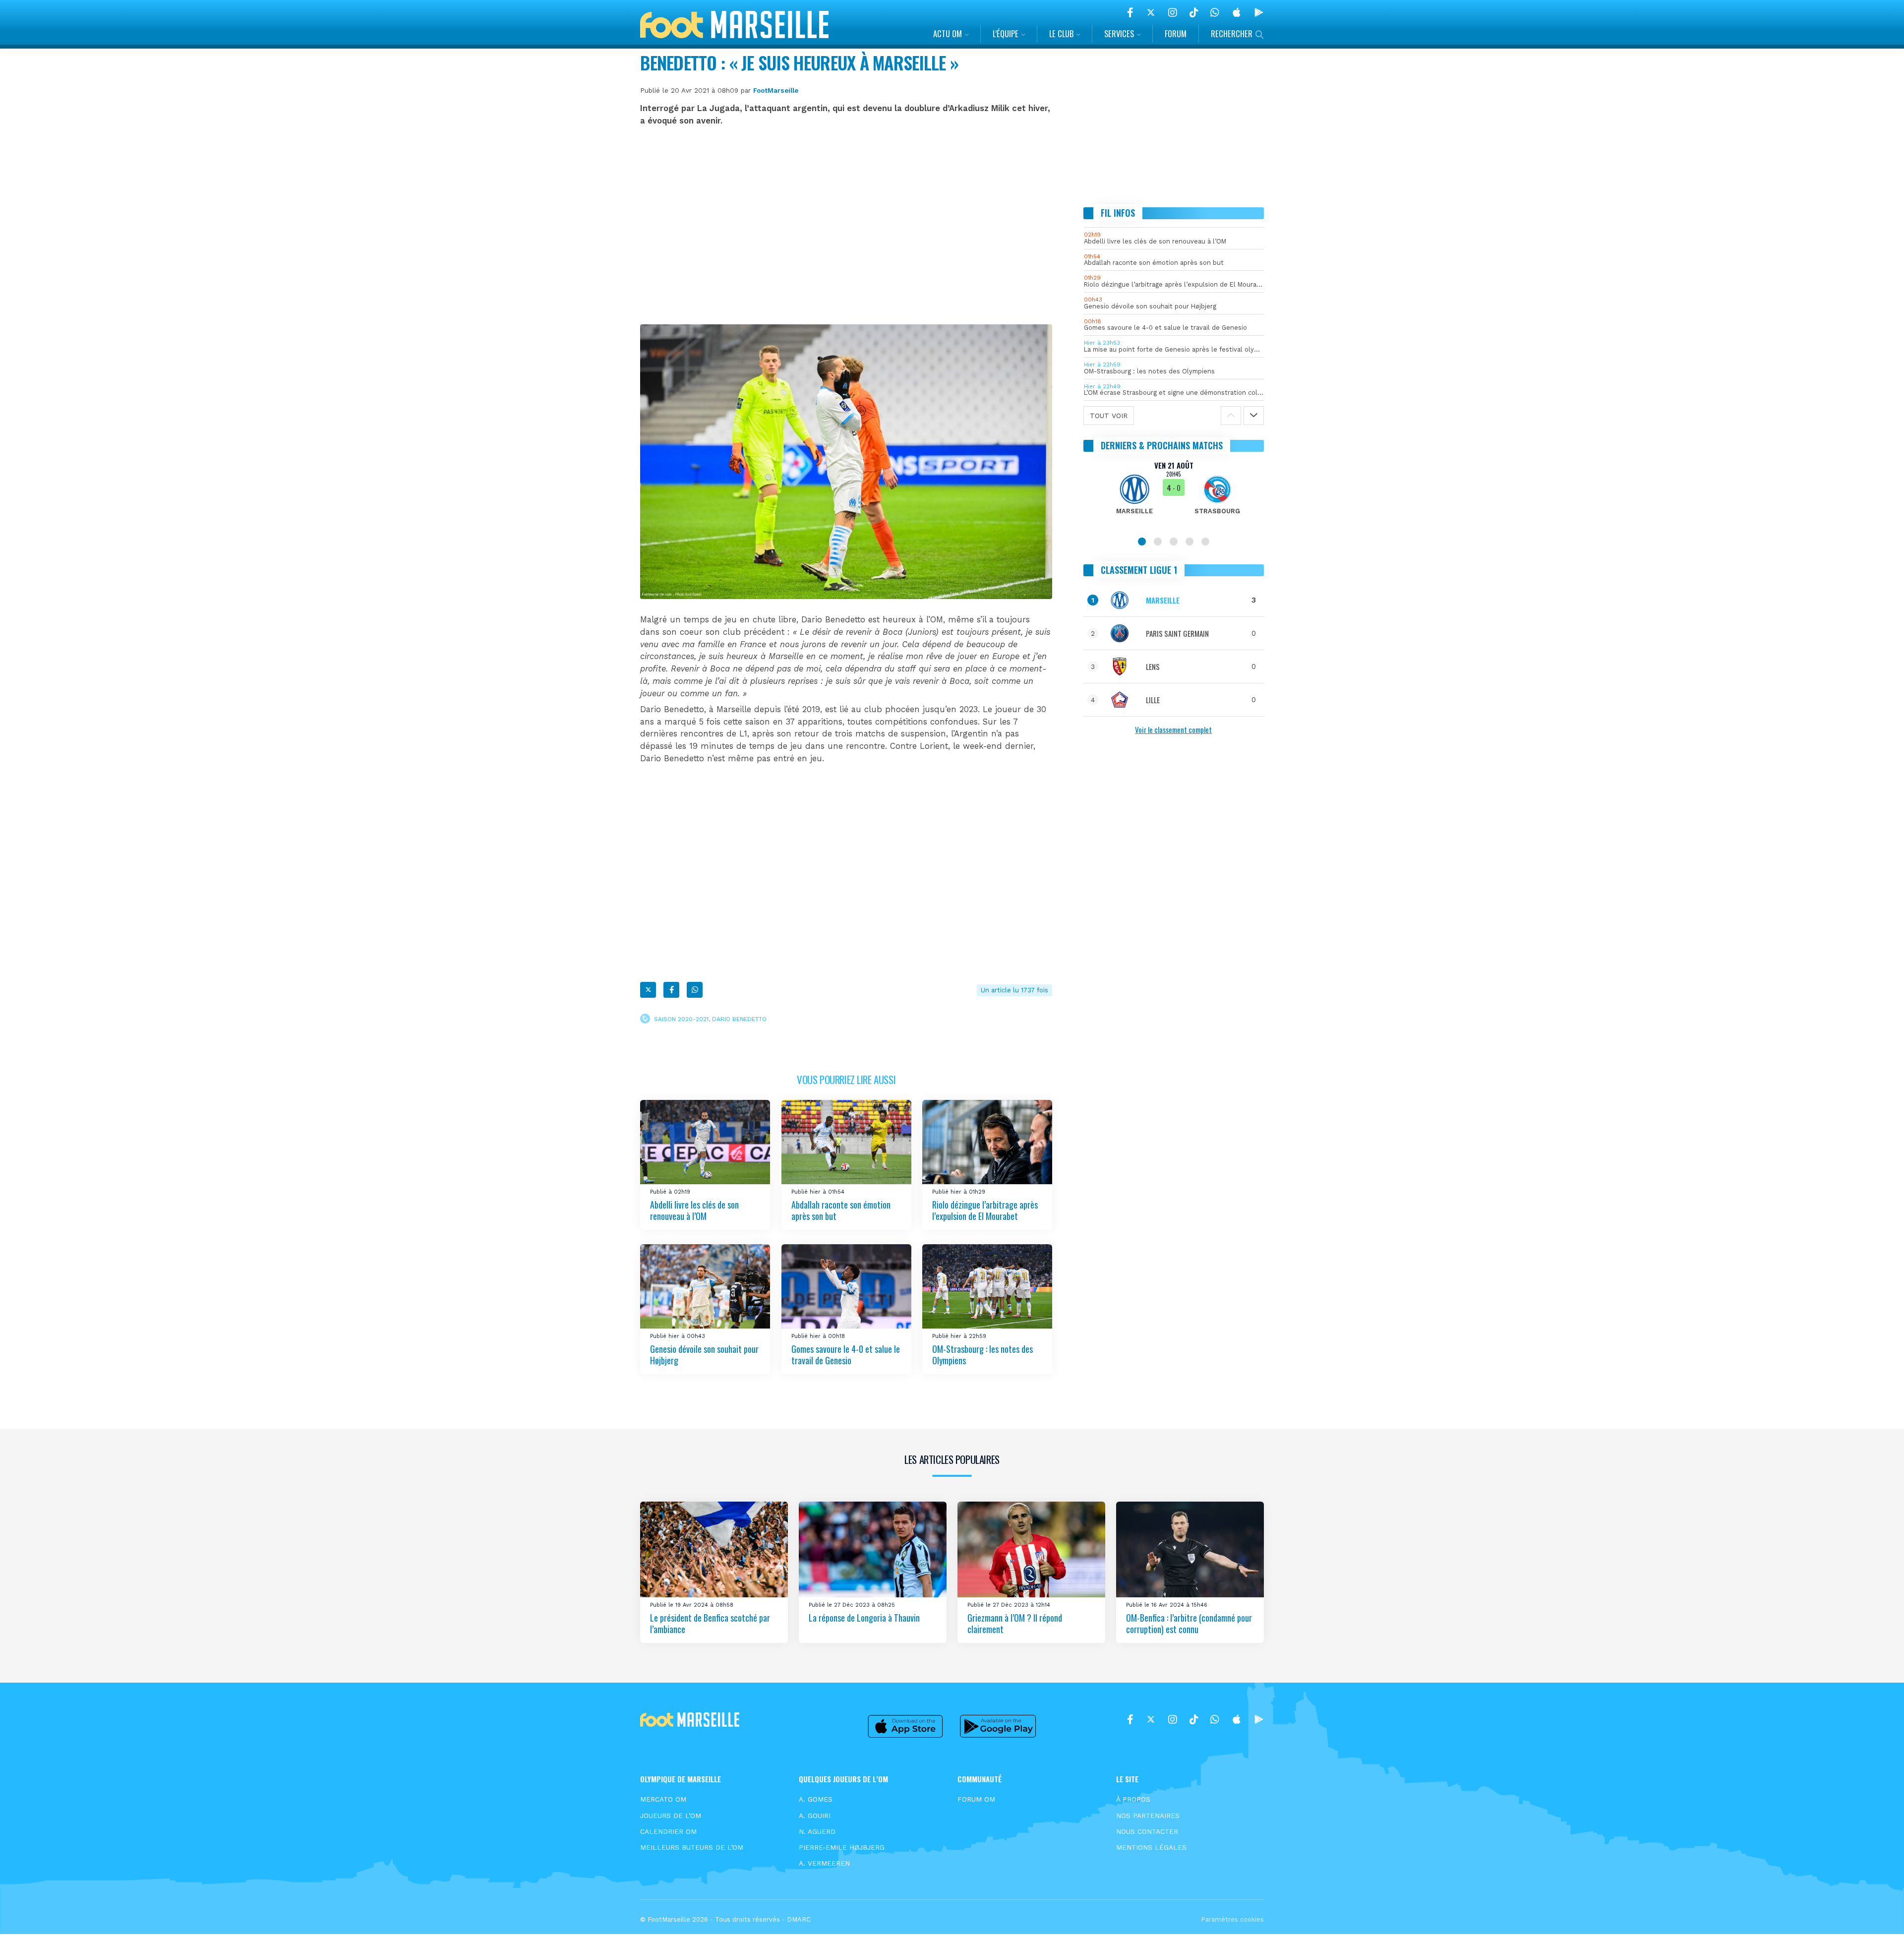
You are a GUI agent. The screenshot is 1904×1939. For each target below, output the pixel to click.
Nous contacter (1147, 1831)
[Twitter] (1151, 12)
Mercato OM (663, 1799)
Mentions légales (1151, 1847)
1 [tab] (1142, 542)
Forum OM (976, 1799)
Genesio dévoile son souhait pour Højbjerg (704, 1355)
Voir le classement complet (1173, 729)
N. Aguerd (817, 1831)
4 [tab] (1190, 542)
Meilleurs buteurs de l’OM (692, 1847)
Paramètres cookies (1232, 1919)
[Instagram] (1173, 12)
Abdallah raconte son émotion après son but (841, 1210)
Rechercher (1232, 33)
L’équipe (1006, 33)
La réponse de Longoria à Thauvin (864, 1618)
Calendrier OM (668, 1831)
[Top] (1877, 1917)
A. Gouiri (815, 1816)
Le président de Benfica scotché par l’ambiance (710, 1623)
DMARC (799, 1919)
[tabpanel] (1174, 494)
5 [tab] (1205, 542)
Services (1119, 33)
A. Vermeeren (824, 1863)
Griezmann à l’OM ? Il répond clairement (1015, 1623)
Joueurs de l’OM (671, 1816)
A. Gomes (816, 1799)
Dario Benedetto (739, 1019)
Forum (1176, 33)
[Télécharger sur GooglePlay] (1259, 12)
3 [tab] (1174, 542)
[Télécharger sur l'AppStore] (1237, 12)
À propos (1133, 1799)
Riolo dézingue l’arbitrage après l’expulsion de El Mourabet (985, 1210)
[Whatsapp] (695, 990)
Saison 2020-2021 (681, 1019)
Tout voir (1109, 416)
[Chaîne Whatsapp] (1215, 12)
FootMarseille (776, 90)
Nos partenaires (1148, 1816)
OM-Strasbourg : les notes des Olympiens (982, 1355)
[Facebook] (1130, 12)
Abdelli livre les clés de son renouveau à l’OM (694, 1210)
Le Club (1061, 33)
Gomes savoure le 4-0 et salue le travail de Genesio (846, 1355)
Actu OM (948, 33)
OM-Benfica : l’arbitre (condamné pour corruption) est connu (1189, 1623)
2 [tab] (1158, 542)
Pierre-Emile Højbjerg (842, 1847)
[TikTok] (1194, 12)
